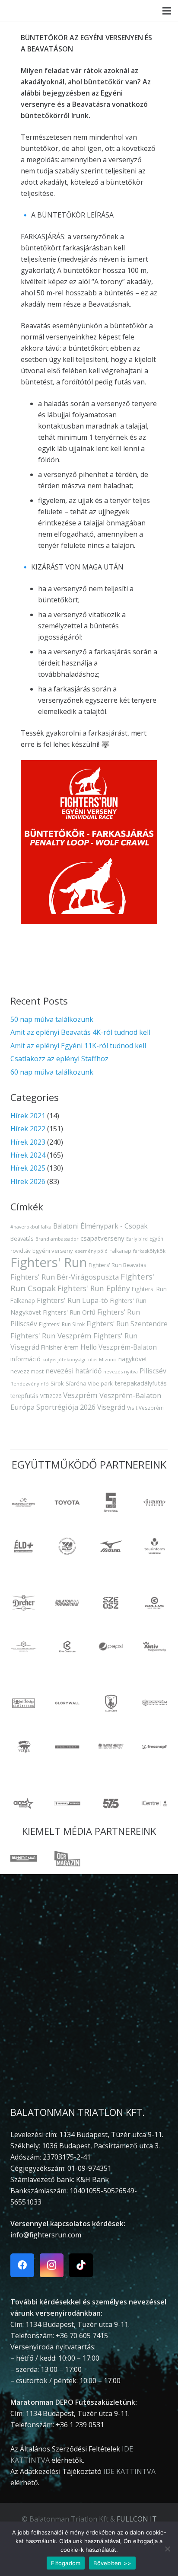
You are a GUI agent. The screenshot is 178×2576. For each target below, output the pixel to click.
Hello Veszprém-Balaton (119, 1347)
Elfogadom (66, 2563)
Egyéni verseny (53, 1251)
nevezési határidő (73, 1371)
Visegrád (111, 1407)
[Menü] (167, 11)
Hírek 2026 (28, 1181)
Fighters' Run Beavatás (117, 1265)
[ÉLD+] (24, 1546)
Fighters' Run (49, 1262)
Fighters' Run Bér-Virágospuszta (65, 1277)
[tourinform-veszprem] (154, 1546)
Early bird (137, 1239)
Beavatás (22, 1238)
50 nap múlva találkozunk (52, 1019)
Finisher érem (60, 1347)
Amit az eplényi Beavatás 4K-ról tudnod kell (80, 1032)
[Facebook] (22, 2265)
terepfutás (24, 1396)
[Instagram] (52, 2265)
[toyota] (67, 1502)
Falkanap (120, 1251)
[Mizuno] (111, 1546)
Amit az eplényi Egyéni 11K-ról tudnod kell (78, 1046)
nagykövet (133, 1359)
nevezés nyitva (121, 1371)
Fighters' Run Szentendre (127, 1324)
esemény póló (91, 1251)
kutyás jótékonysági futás (70, 1360)
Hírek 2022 (28, 1129)
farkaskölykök (149, 1251)
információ (25, 1359)
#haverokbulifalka (31, 1227)
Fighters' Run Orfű (69, 1312)
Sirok (57, 1383)
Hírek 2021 (28, 1116)
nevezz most (27, 1371)
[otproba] (111, 1502)
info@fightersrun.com (46, 2235)
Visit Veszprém (145, 1408)
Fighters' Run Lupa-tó (72, 1300)
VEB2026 (51, 1396)
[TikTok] (81, 2265)
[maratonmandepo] (24, 1502)
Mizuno (108, 1359)
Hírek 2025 (28, 1168)
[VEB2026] (67, 1546)
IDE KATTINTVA (129, 2471)
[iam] (154, 1502)
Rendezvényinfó (30, 1384)
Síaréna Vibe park (89, 1383)
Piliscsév (153, 1371)
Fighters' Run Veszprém (51, 1336)
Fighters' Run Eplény (94, 1288)
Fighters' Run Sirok (62, 1324)
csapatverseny (102, 1238)
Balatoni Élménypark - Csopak (100, 1226)
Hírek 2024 (28, 1155)
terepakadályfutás (141, 1383)
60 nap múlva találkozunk (52, 1072)
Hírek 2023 (28, 1142)
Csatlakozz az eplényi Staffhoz (59, 1059)
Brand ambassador (57, 1239)
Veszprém (80, 1395)
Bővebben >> (112, 2563)
